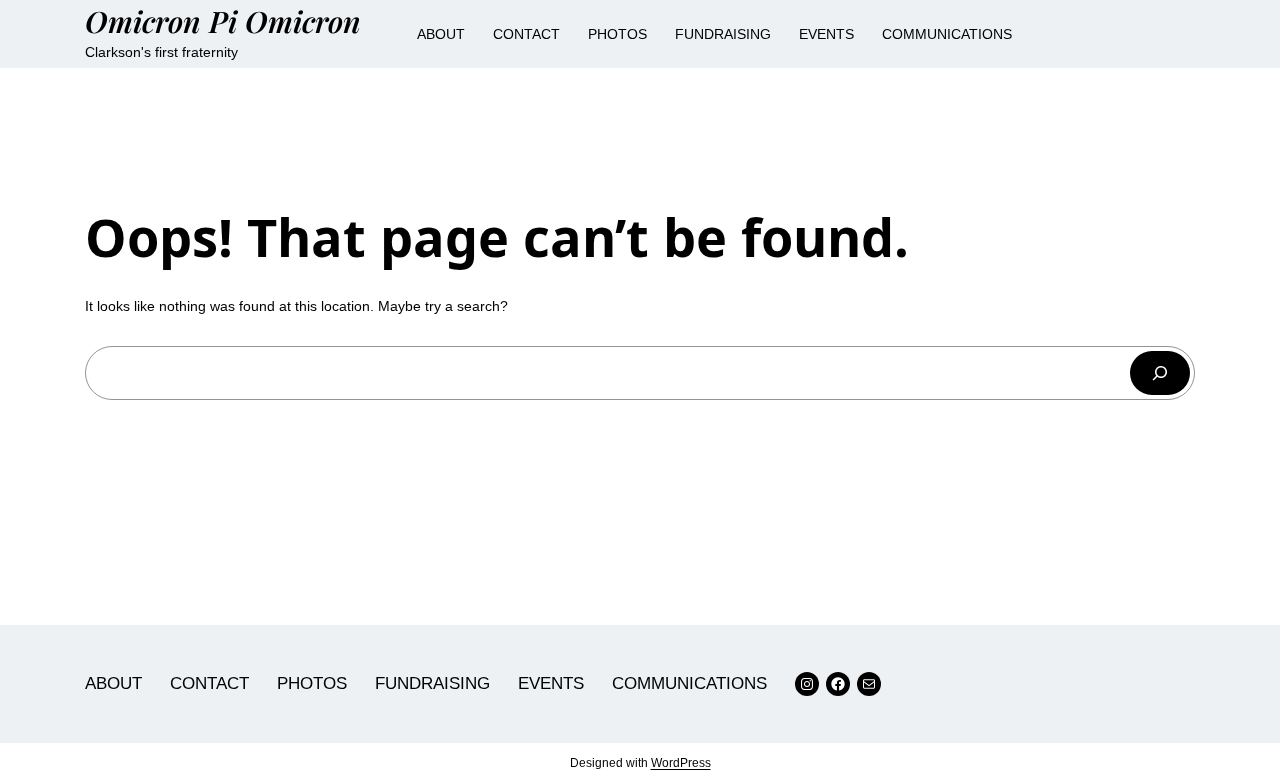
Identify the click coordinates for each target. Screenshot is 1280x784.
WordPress (681, 763)
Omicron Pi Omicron (223, 20)
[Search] (1160, 373)
